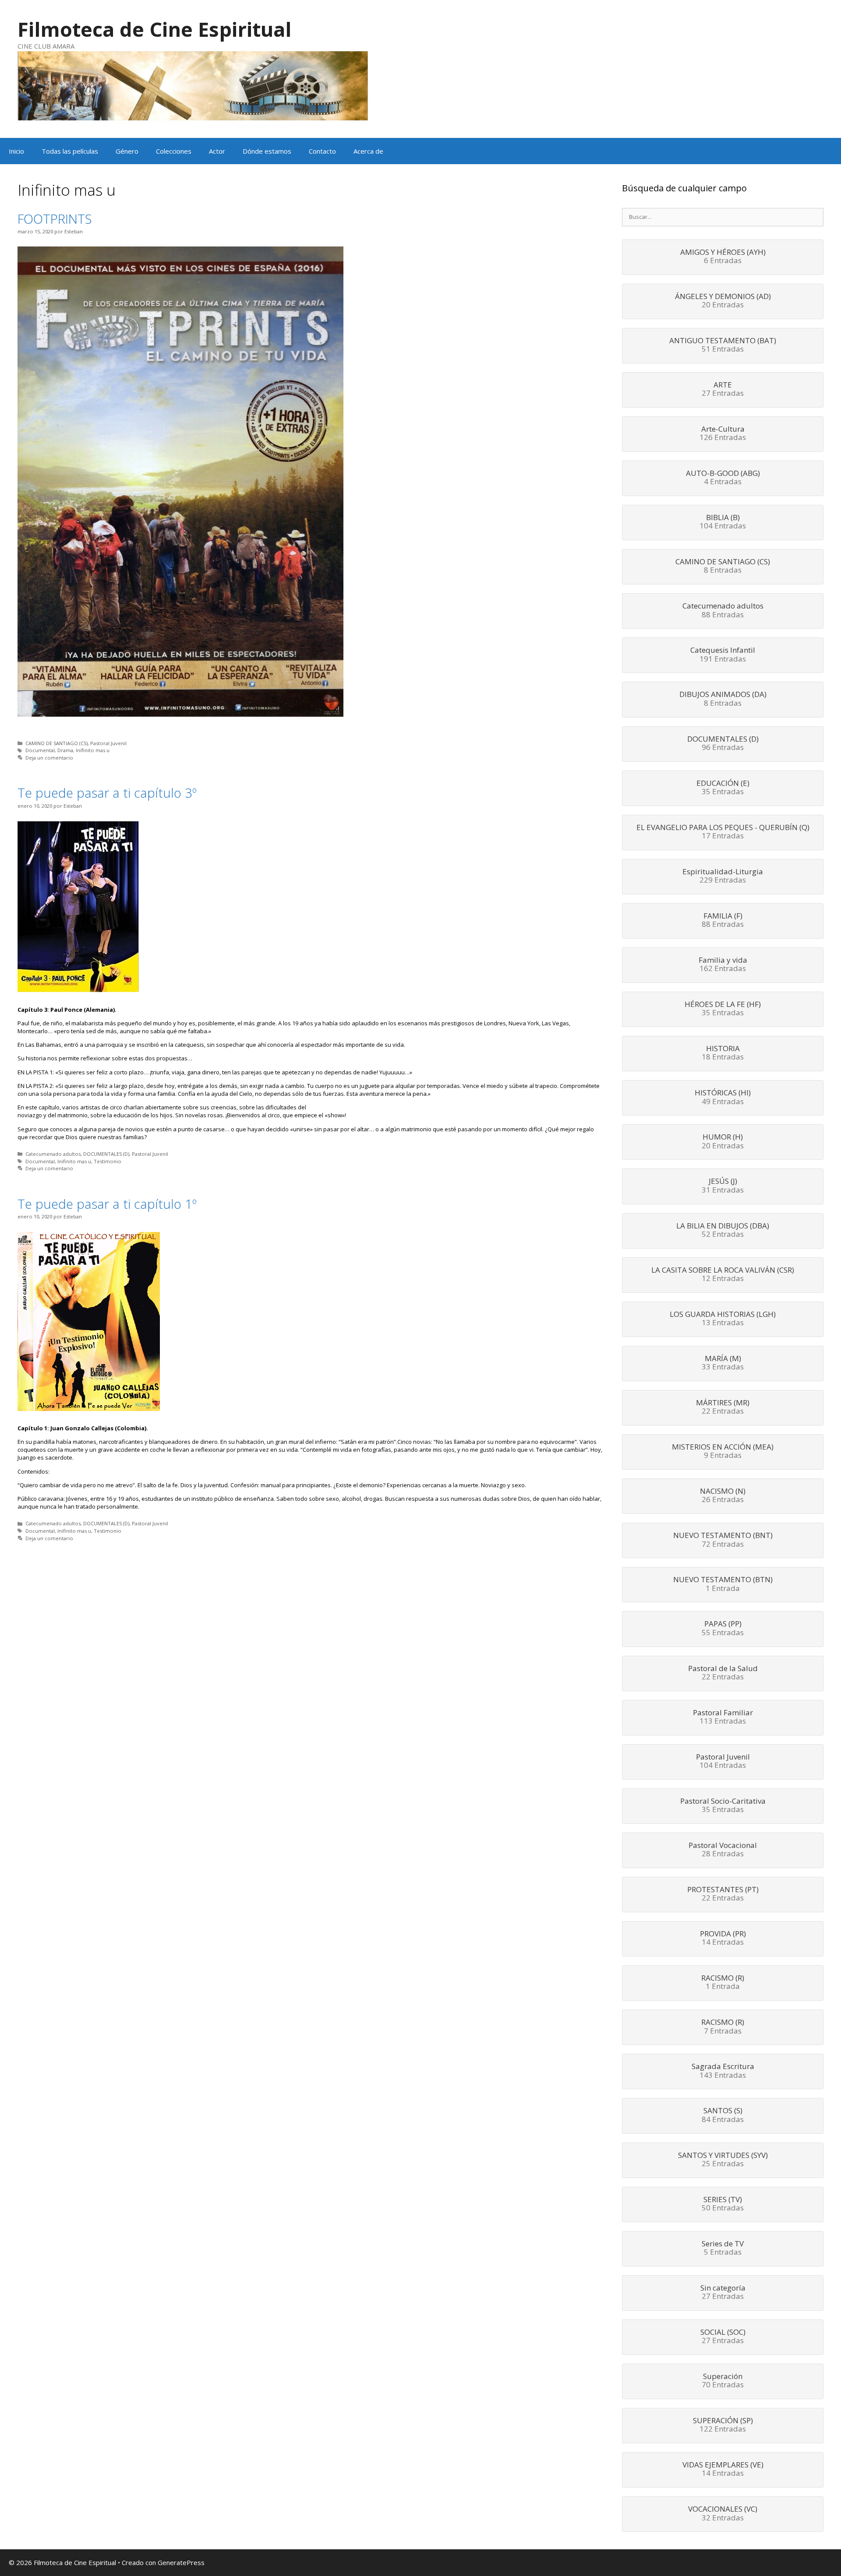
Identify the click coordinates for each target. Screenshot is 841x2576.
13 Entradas (723, 1319)
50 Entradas (723, 2204)
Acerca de (368, 151)
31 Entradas (723, 1186)
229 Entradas (723, 876)
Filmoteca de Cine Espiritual (154, 29)
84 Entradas (723, 2115)
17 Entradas (723, 832)
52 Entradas (723, 1231)
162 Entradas (723, 965)
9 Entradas (723, 1452)
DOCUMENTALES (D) (106, 1154)
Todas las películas (70, 151)
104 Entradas (723, 522)
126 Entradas (723, 434)
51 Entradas (723, 345)
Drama (65, 750)
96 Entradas (723, 744)
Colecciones (174, 151)
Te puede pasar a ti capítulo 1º (107, 1204)
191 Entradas (723, 655)
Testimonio (108, 1161)
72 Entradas (723, 1540)
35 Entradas (723, 788)
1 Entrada (723, 1584)
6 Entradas (723, 257)
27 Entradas (723, 390)
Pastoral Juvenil (108, 743)
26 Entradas (723, 1496)
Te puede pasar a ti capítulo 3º (107, 793)
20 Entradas (723, 301)
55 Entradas (723, 1629)
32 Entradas (723, 2514)
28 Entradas (723, 1850)
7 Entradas (723, 2027)
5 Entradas (723, 2249)
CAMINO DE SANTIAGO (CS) (57, 743)
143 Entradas (723, 2071)
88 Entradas (723, 611)
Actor (217, 151)
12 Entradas (723, 1275)
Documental (40, 750)
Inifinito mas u (93, 750)
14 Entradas (723, 1939)
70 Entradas (723, 2381)
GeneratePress (181, 2562)
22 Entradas (723, 1408)
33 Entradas (723, 1363)
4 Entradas (723, 478)
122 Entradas (723, 2425)
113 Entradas (723, 1717)
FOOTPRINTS (55, 219)
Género (127, 151)
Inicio (16, 151)
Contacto (322, 151)
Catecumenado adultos (53, 1154)
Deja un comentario (49, 758)
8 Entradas (723, 567)
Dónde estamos (267, 151)
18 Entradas (723, 1053)
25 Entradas (723, 2160)
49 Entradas (723, 1098)
